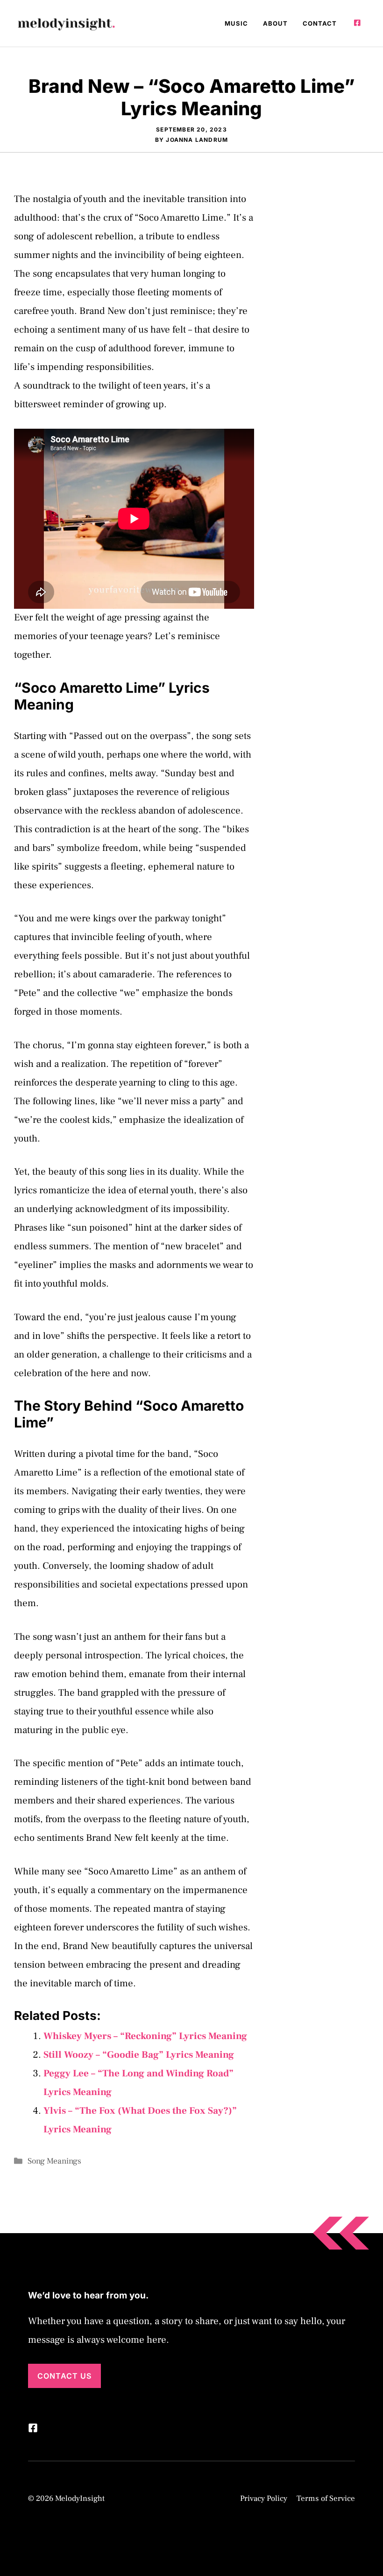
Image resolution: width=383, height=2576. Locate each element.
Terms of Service (326, 2499)
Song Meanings (54, 2161)
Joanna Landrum (197, 140)
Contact (320, 23)
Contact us (64, 2376)
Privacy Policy (264, 2499)
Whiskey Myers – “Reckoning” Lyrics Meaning (145, 2036)
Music (236, 23)
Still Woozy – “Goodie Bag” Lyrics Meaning (139, 2055)
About (275, 23)
